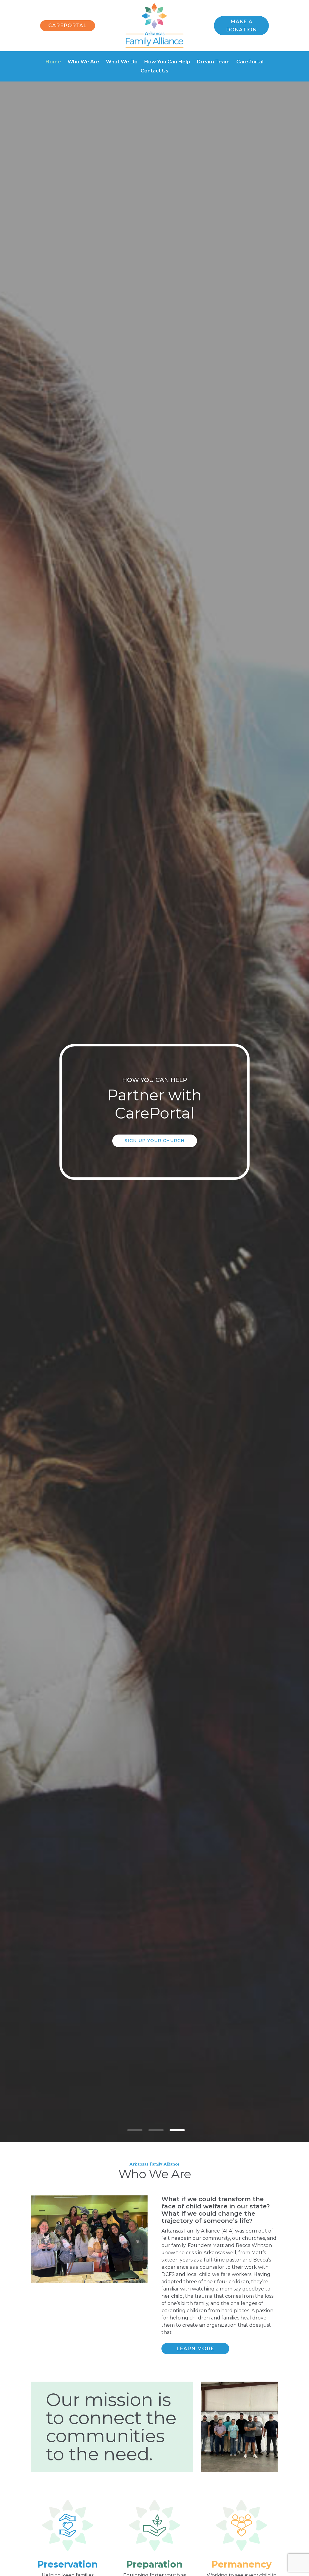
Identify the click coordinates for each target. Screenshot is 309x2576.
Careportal (67, 26)
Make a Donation (241, 26)
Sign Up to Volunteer (154, 1143)
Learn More (195, 2349)
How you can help (155, 1101)
